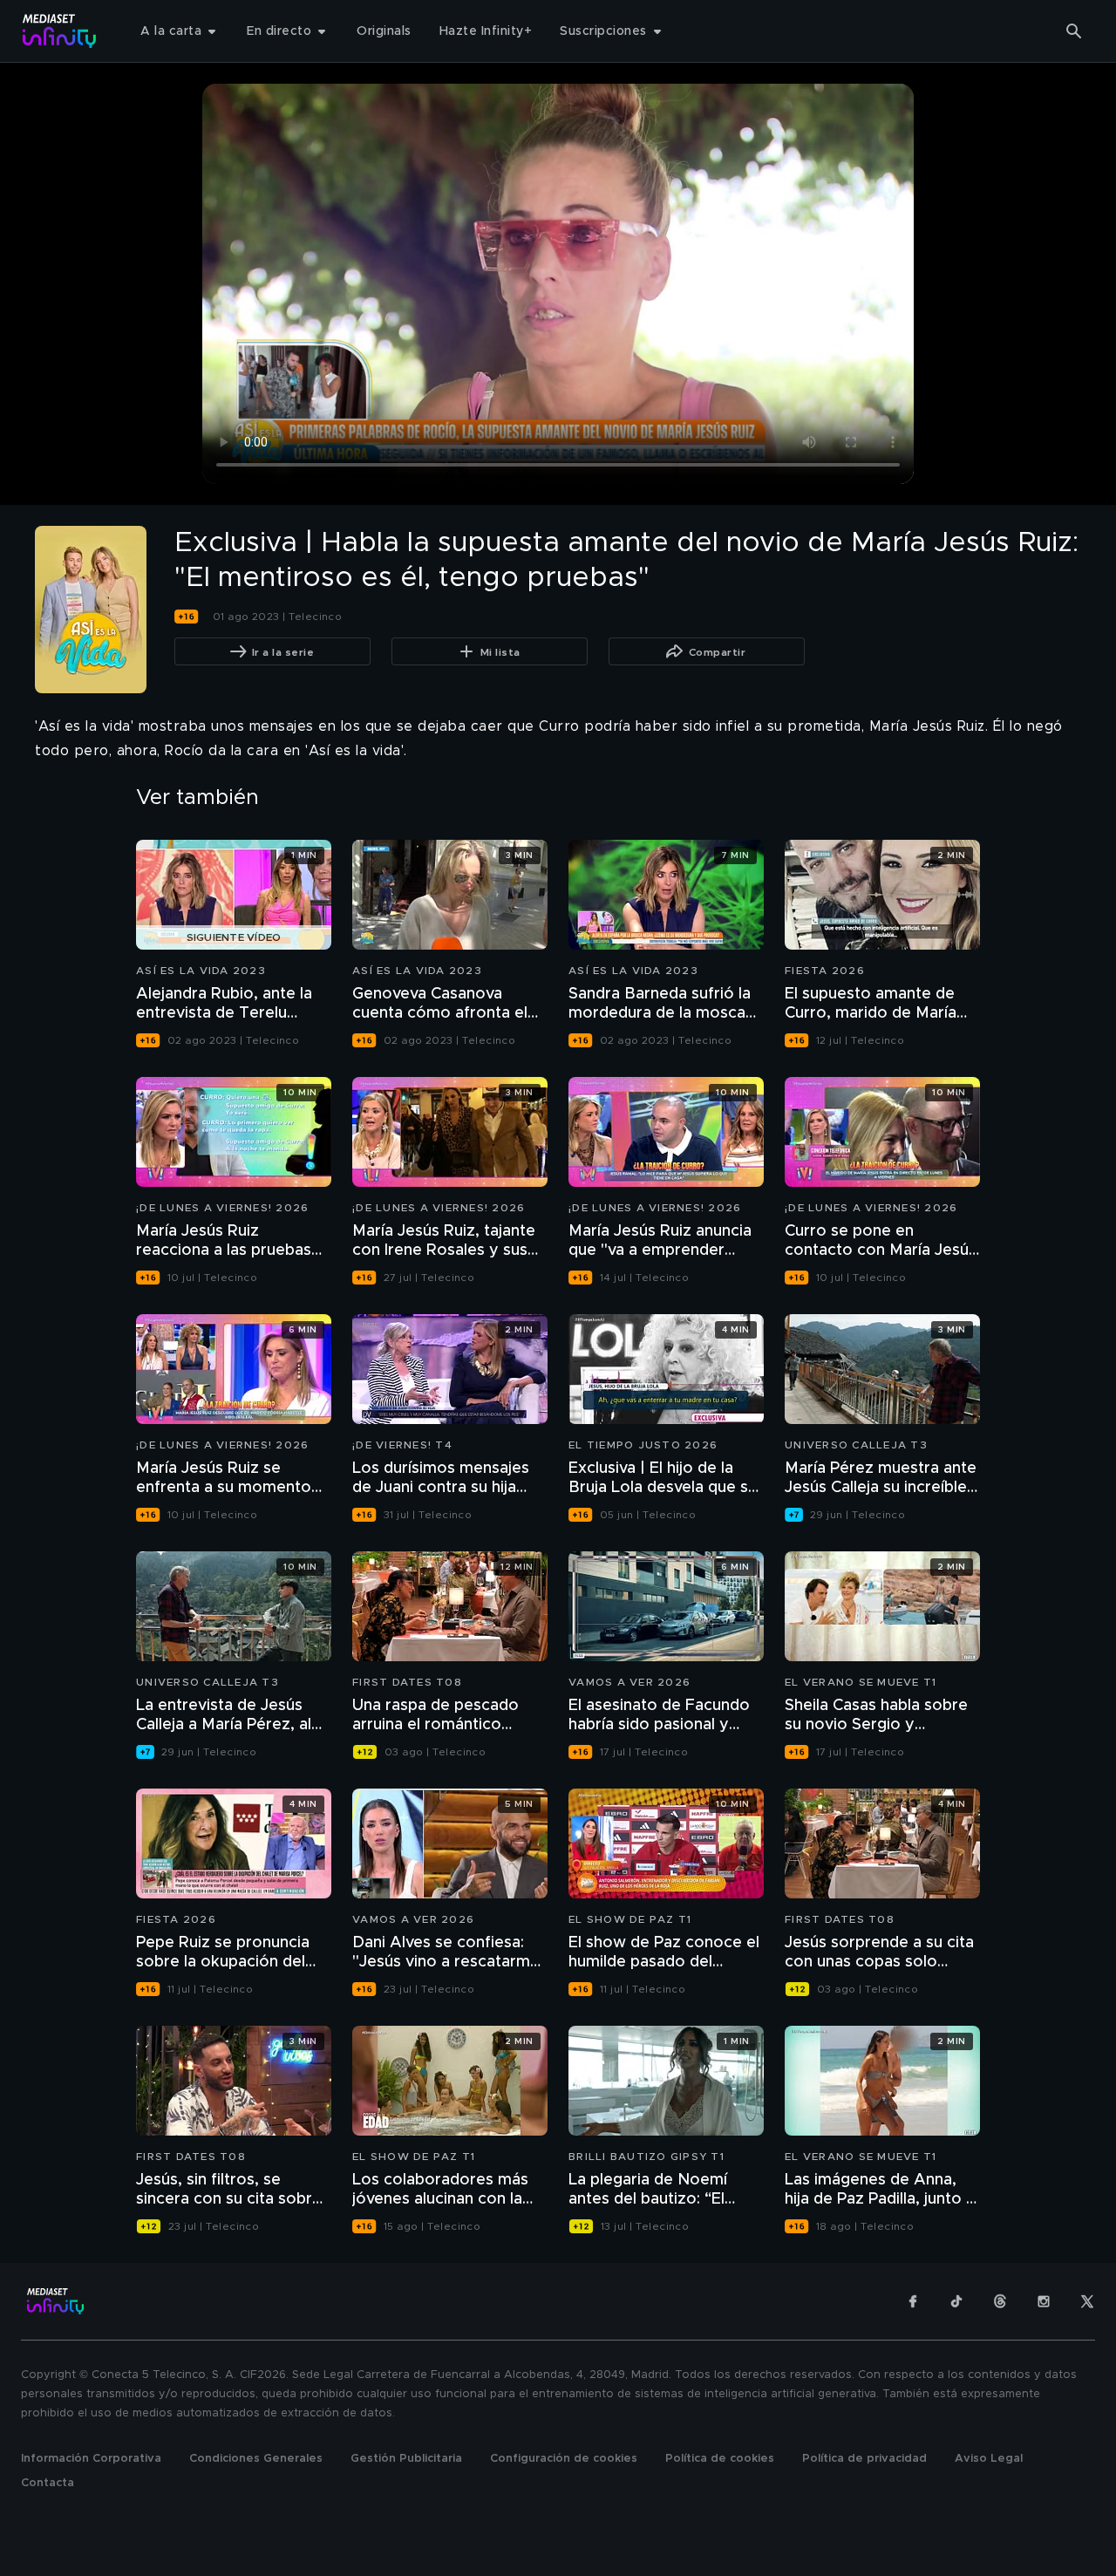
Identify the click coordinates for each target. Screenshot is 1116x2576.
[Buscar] (1074, 31)
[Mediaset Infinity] (60, 31)
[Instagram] (1044, 2301)
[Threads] (1000, 2301)
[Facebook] (913, 2301)
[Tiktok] (956, 2301)
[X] (1087, 2301)
